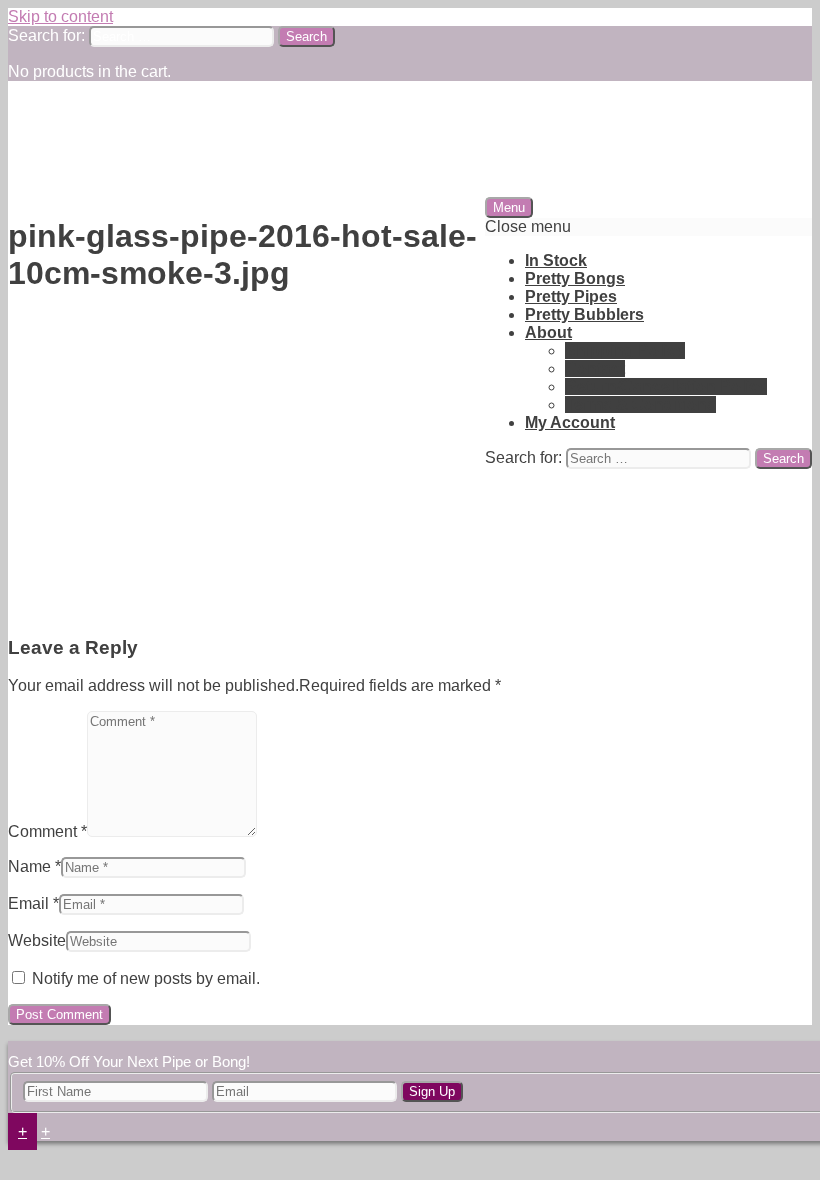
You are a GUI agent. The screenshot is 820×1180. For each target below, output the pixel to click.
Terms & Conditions (640, 404)
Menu (509, 207)
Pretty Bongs (575, 278)
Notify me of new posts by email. (146, 978)
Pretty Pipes (571, 296)
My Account (570, 422)
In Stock (556, 260)
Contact (595, 368)
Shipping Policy (625, 350)
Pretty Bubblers (584, 314)
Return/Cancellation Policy (666, 386)
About (548, 332)
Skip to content (60, 16)
